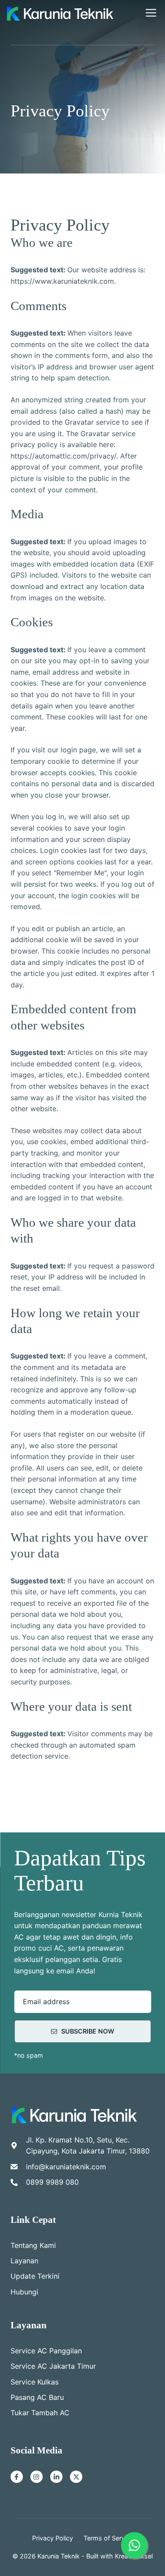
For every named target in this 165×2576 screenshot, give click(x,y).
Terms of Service (108, 2538)
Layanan (24, 2261)
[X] (76, 2477)
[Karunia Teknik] (60, 13)
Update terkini (35, 2276)
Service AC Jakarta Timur (53, 2366)
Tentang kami (33, 2245)
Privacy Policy (53, 2538)
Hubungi (24, 2292)
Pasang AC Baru (37, 2397)
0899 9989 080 (52, 2182)
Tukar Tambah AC (40, 2413)
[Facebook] (17, 2477)
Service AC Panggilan (46, 2351)
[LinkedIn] (56, 2477)
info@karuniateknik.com (66, 2167)
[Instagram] (37, 2477)
